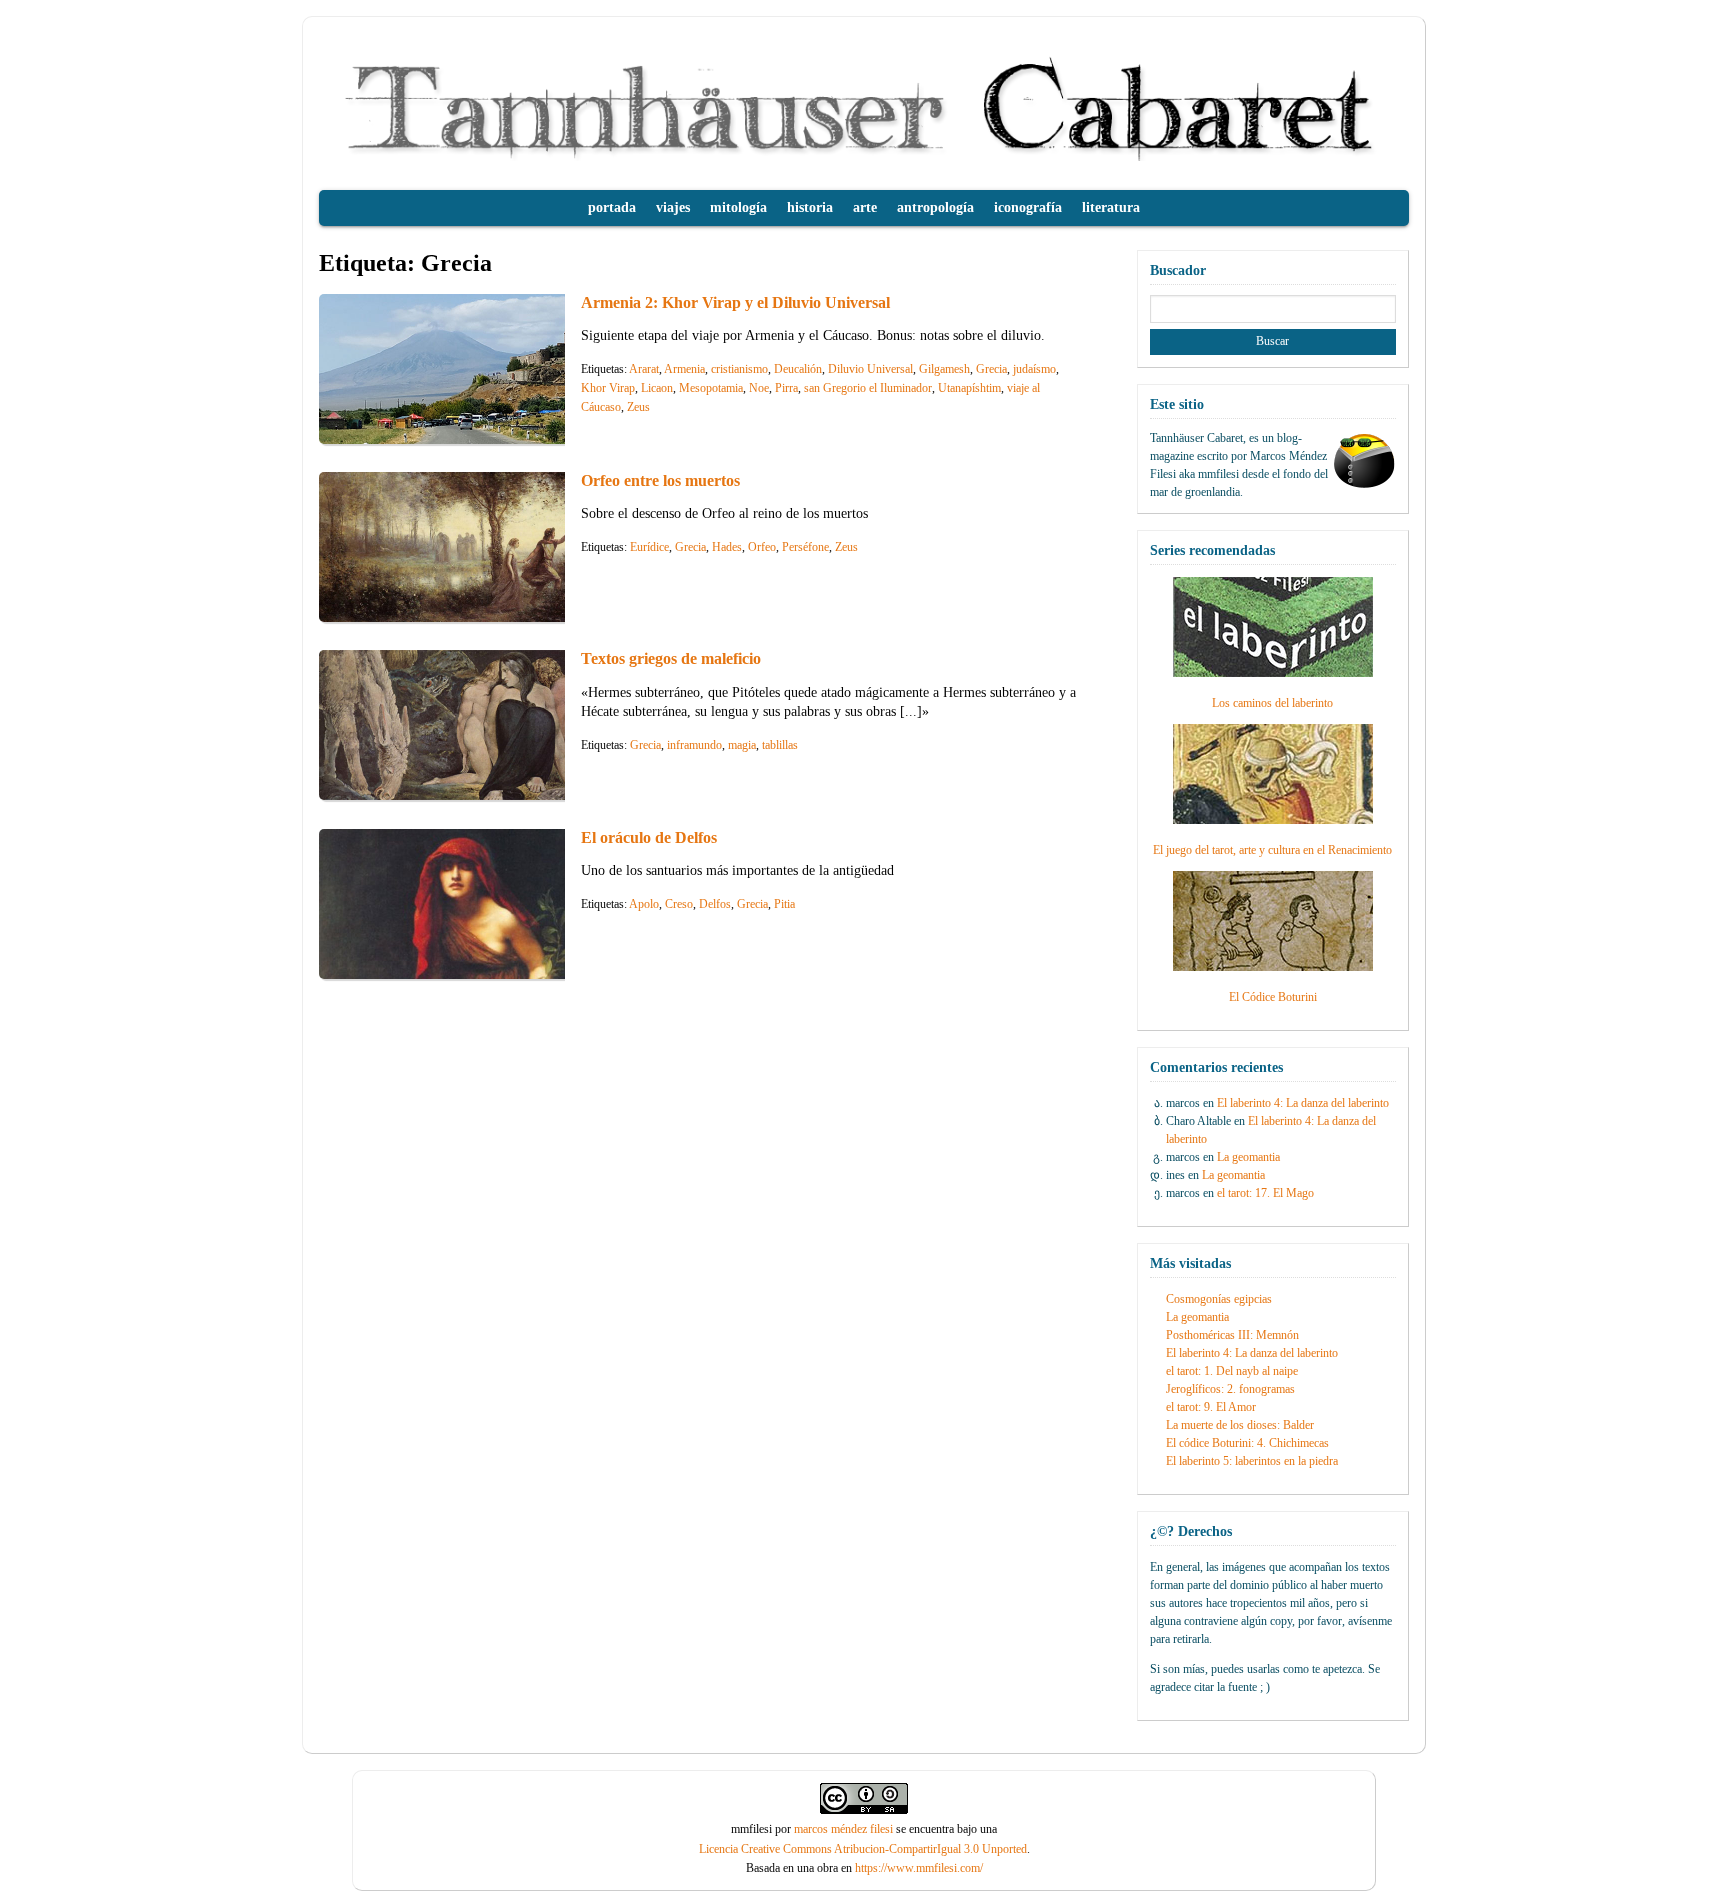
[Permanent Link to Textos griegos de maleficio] (469, 794)
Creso (679, 904)
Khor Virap (608, 388)
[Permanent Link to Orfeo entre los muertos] (469, 616)
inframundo (694, 745)
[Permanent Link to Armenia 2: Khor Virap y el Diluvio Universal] (469, 438)
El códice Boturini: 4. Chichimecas (1247, 1443)
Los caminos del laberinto (1272, 703)
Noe (759, 388)
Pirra (786, 388)
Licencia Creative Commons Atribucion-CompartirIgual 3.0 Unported (863, 1849)
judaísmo (1034, 369)
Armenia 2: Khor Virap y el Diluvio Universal (735, 302)
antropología (935, 207)
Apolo (644, 904)
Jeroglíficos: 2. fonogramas (1230, 1389)
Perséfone (805, 547)
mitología (738, 207)
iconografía (1028, 207)
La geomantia (1248, 1157)
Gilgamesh (944, 369)
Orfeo (762, 547)
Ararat (644, 369)
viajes (673, 207)
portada (612, 207)
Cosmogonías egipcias (1219, 1299)
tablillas (780, 745)
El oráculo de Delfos (649, 837)
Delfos (715, 904)
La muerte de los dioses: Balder (1240, 1425)
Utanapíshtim (969, 388)
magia (742, 745)
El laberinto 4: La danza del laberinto (1303, 1103)
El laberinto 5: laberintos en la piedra (1252, 1461)
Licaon (657, 388)
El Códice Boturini (1273, 997)
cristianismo (739, 369)
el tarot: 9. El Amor (1211, 1407)
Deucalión (798, 369)
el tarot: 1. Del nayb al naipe (1232, 1371)
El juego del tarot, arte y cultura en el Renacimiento (1272, 850)
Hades (727, 547)
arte (865, 207)
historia (810, 207)
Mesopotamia (711, 388)
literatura (1111, 207)
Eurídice (649, 547)
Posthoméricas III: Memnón (1232, 1335)
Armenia (684, 369)
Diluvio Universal (870, 369)
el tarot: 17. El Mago (1265, 1193)
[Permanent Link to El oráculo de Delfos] (469, 973)
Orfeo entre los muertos (660, 480)
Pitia (784, 904)
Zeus (638, 407)
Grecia (991, 369)
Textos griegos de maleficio (671, 658)
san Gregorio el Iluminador (868, 388)
